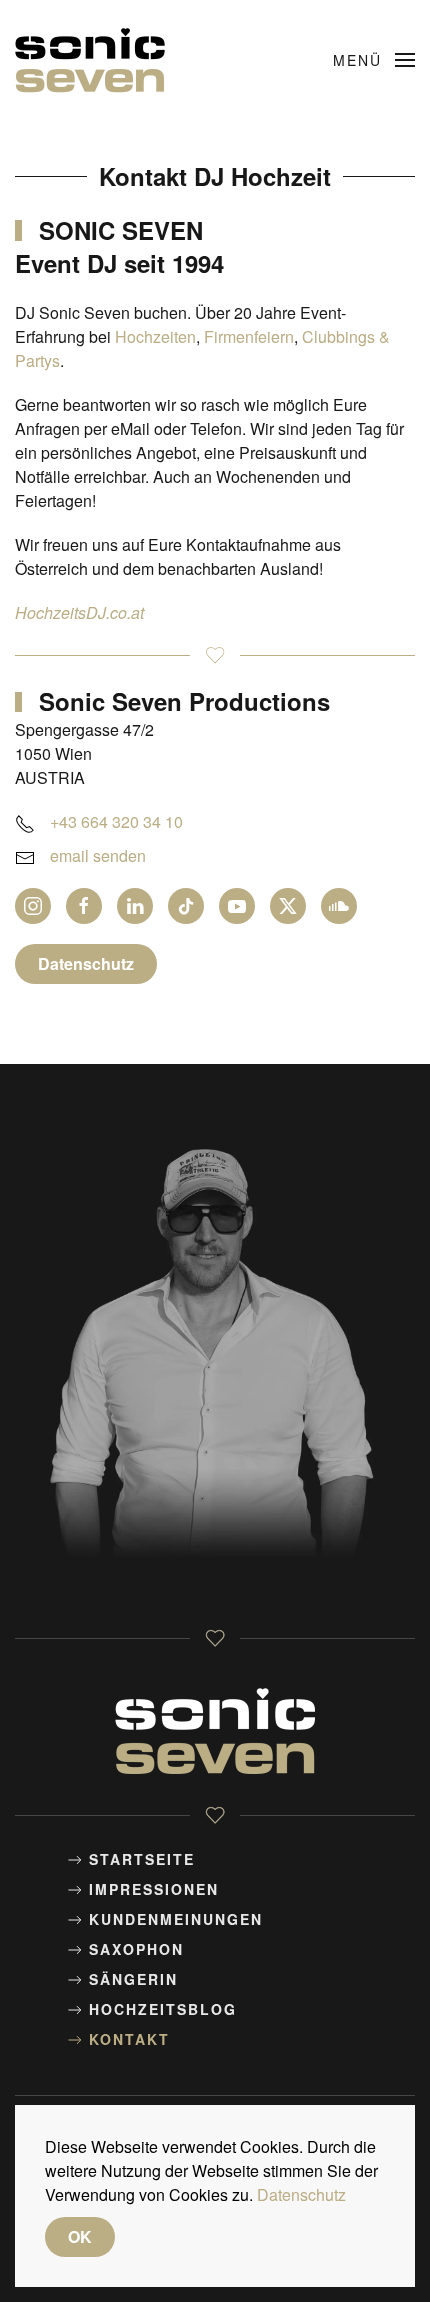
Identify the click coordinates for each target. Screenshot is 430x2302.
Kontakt (129, 2039)
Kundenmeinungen (176, 1919)
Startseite (142, 1859)
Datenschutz (86, 963)
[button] (374, 60)
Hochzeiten (155, 336)
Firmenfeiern (249, 336)
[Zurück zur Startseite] (93, 60)
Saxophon (136, 1949)
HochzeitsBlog (163, 2009)
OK (80, 2236)
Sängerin (133, 1979)
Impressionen (154, 1889)
